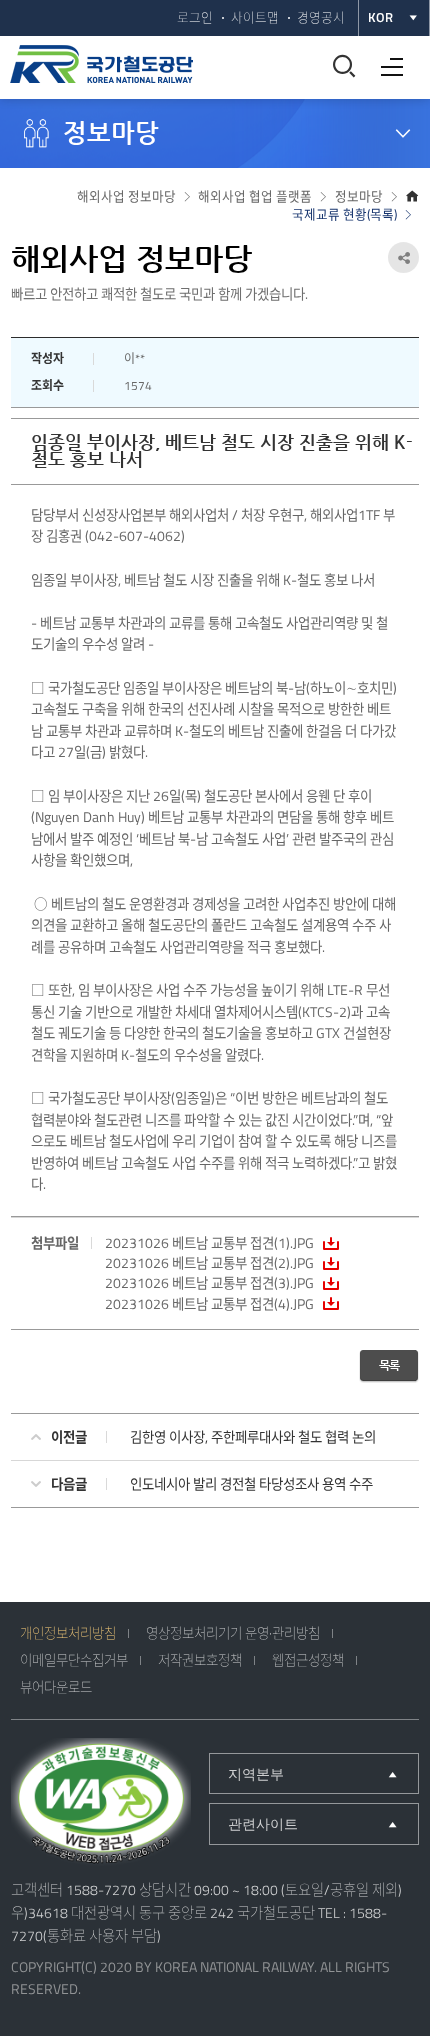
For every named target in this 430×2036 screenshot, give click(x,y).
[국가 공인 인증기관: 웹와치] (101, 1804)
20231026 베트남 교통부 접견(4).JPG (209, 1304)
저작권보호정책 (200, 1660)
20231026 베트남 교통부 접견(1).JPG (209, 1243)
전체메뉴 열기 (387, 59)
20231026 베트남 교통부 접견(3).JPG (209, 1283)
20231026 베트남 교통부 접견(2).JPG (209, 1263)
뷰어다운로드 (56, 1687)
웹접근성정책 (308, 1660)
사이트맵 (255, 17)
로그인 (195, 17)
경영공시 (321, 17)
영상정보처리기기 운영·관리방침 (233, 1633)
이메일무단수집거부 (74, 1660)
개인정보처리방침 (68, 1633)
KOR (380, 17)
